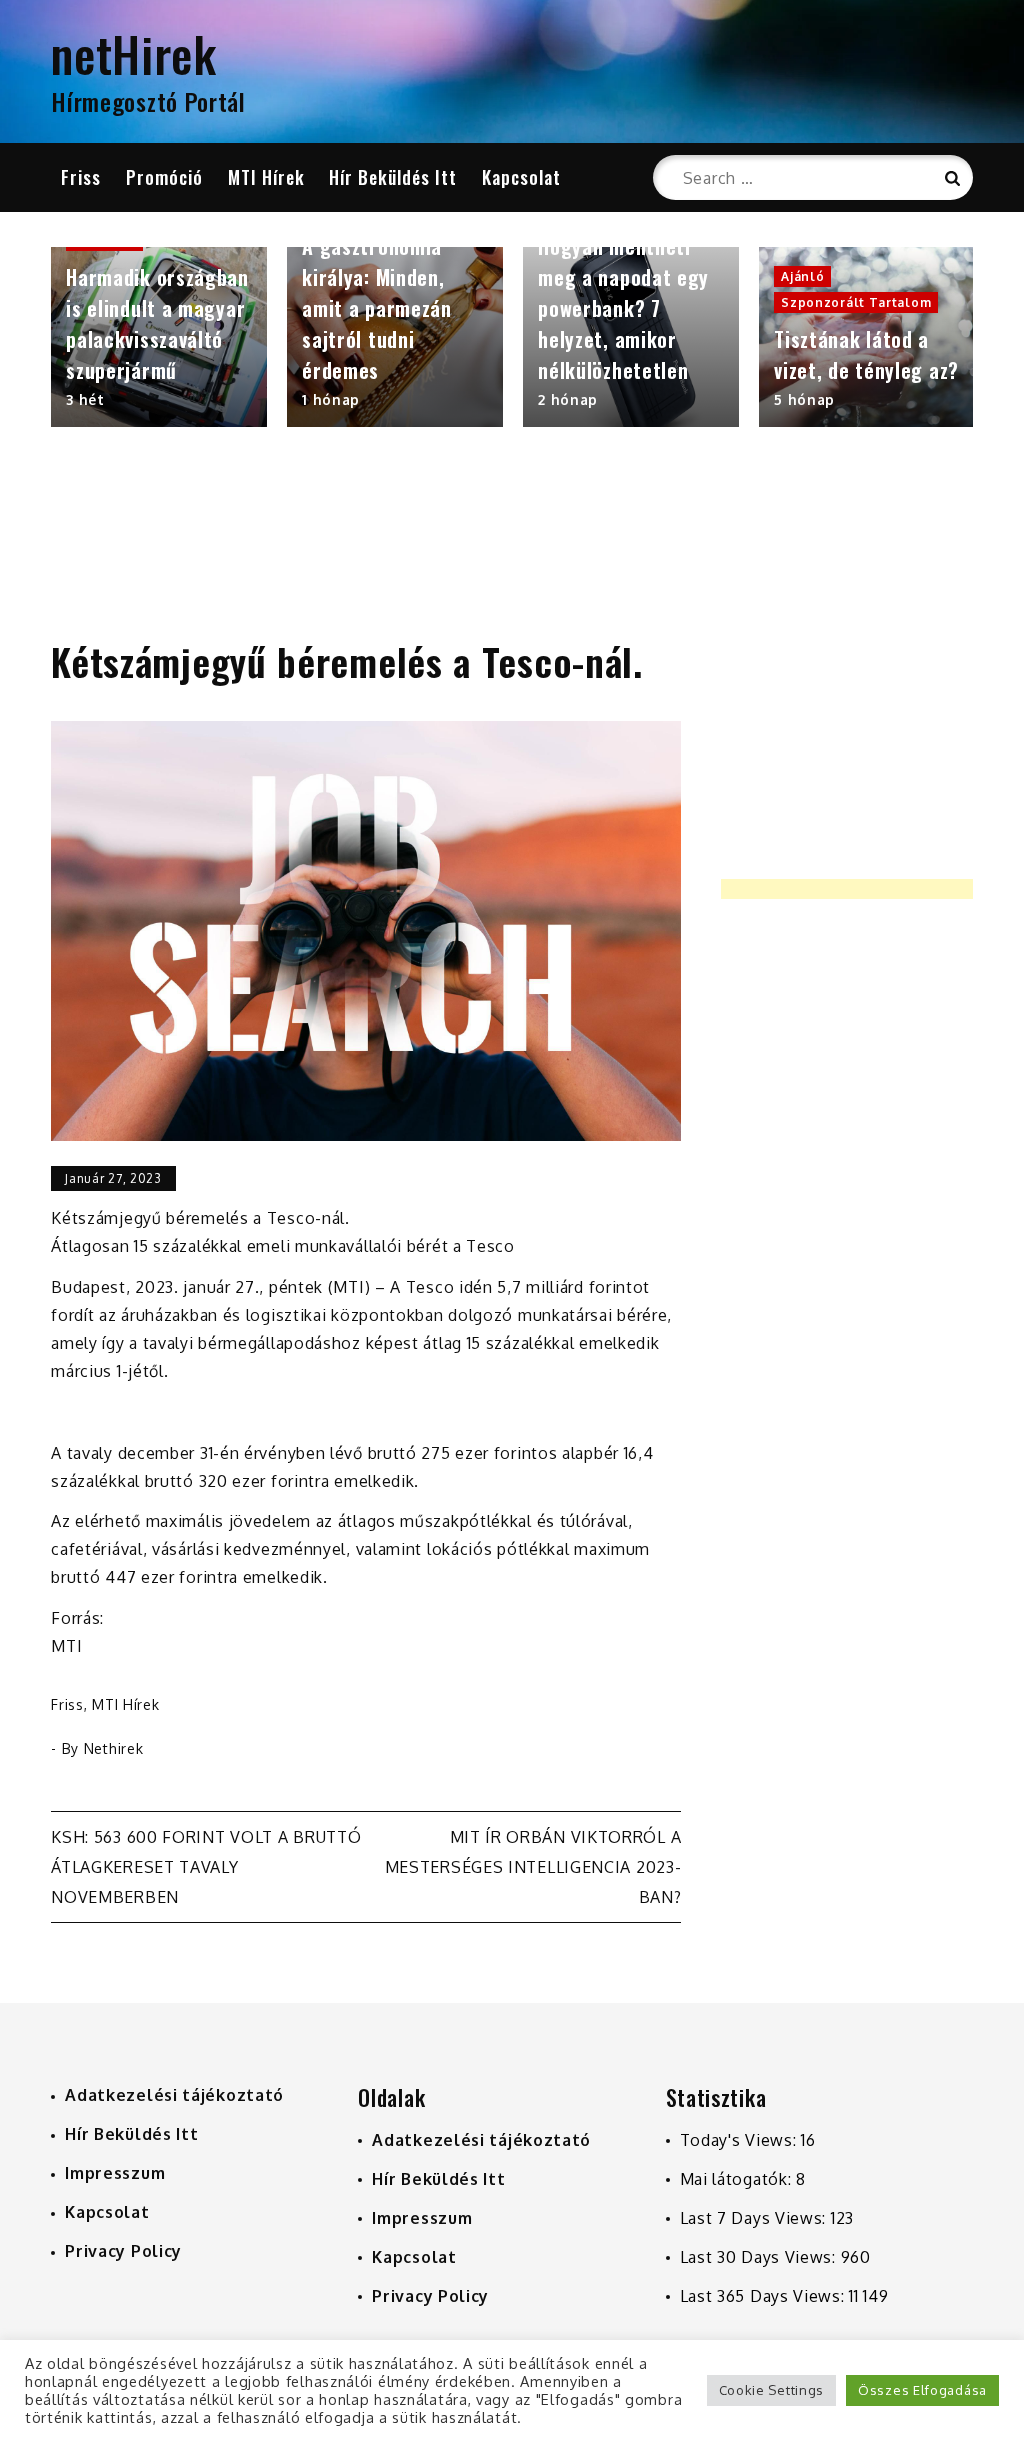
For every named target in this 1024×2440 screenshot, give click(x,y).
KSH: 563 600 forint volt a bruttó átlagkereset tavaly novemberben (206, 1867)
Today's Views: (741, 2140)
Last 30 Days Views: (760, 2257)
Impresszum (115, 2173)
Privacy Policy (123, 2251)
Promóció (164, 177)
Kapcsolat (521, 177)
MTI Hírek (266, 177)
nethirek (114, 1748)
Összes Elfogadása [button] (922, 2390)
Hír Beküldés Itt (393, 177)
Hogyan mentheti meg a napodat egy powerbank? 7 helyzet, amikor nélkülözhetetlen (623, 308)
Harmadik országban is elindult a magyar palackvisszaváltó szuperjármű (157, 323)
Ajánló (802, 276)
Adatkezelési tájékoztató (174, 2095)
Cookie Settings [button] (772, 2390)
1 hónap (331, 399)
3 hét (85, 399)
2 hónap (568, 399)
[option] (159, 337)
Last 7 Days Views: (755, 2218)
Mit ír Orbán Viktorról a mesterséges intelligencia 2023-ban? (533, 1867)
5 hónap (804, 399)
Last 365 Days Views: (765, 2296)
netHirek (134, 53)
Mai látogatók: (738, 2179)
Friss (81, 177)
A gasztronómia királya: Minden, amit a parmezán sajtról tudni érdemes (377, 308)
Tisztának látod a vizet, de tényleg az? (866, 354)
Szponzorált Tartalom (856, 302)
